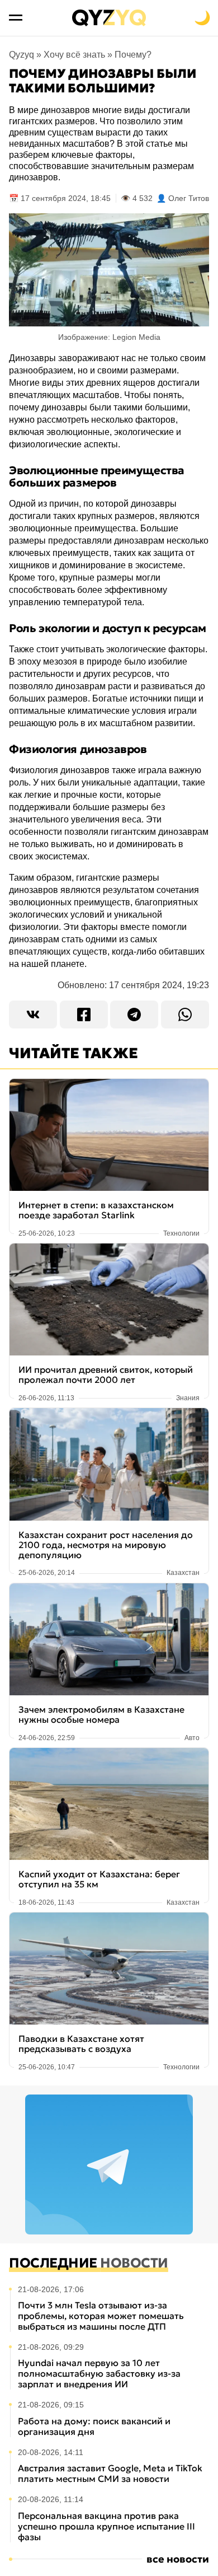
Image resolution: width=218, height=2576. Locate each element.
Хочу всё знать (74, 55)
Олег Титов (189, 198)
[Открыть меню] (16, 18)
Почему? (133, 55)
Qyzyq (22, 55)
